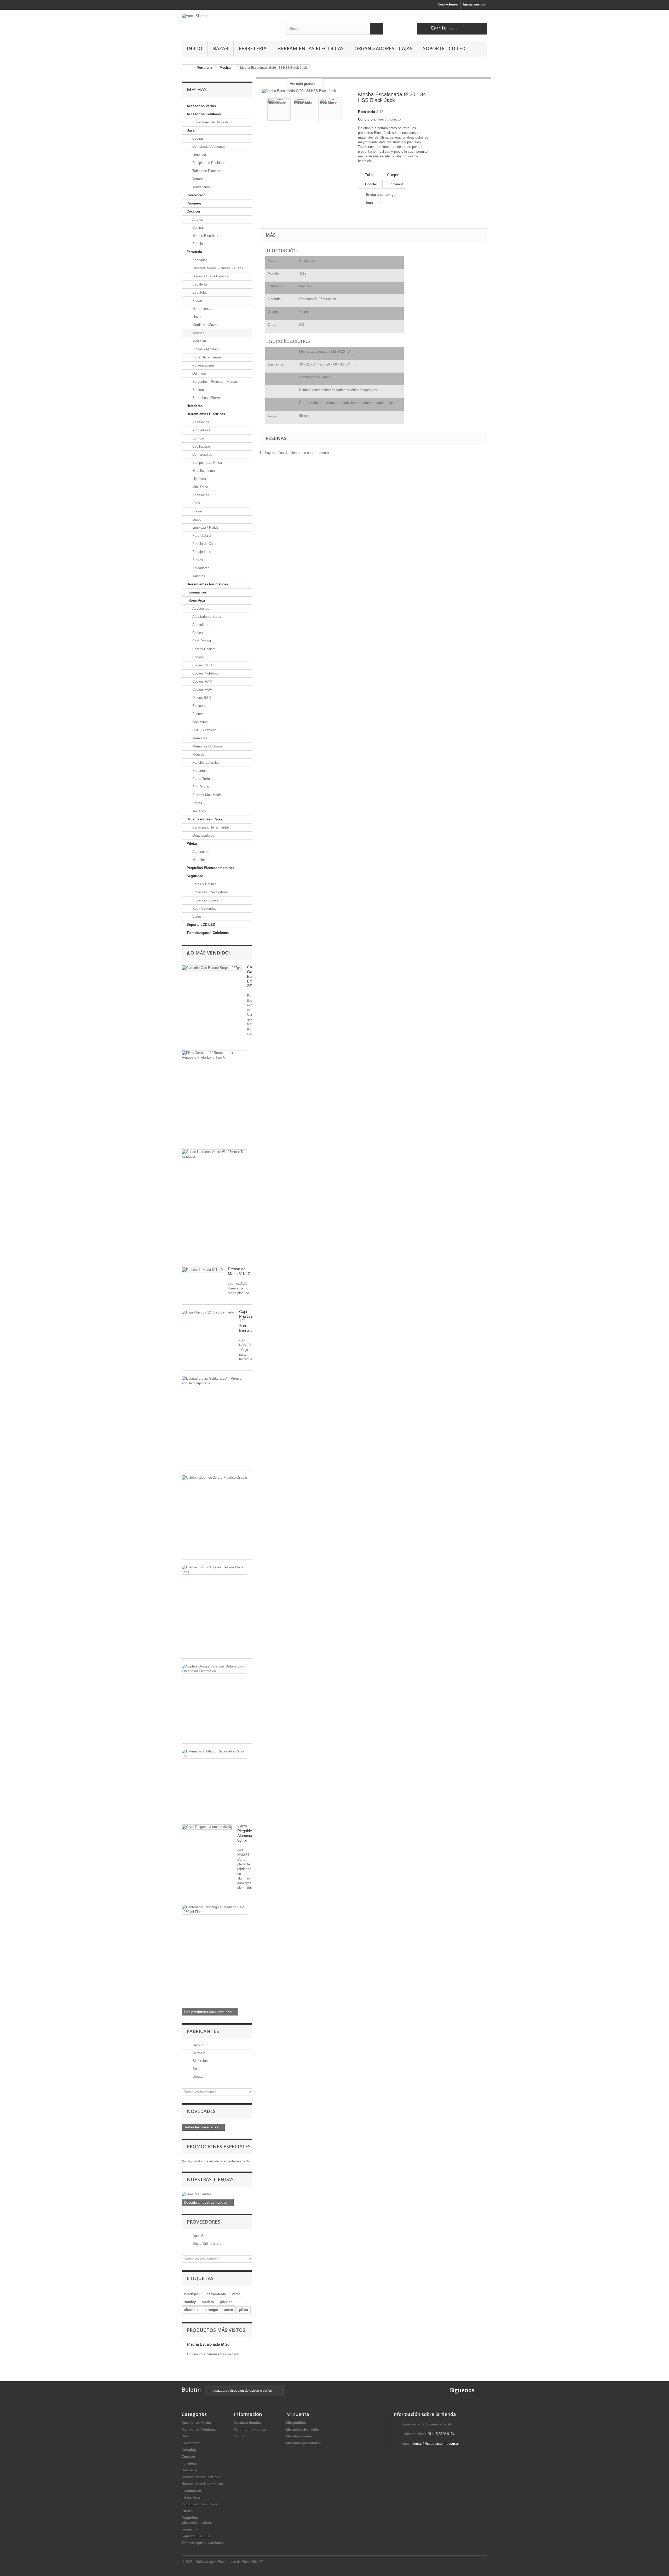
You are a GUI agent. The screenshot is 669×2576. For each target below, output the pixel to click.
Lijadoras (199, 479)
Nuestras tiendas (210, 2179)
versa (236, 2294)
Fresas (197, 301)
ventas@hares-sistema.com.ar (436, 2444)
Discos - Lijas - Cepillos (210, 276)
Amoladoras (201, 430)
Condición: (367, 119)
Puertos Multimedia (206, 795)
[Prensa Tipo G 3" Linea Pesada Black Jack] (214, 1570)
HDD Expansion (204, 730)
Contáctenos (448, 4)
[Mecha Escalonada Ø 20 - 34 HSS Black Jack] (279, 109)
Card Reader (201, 641)
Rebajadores (201, 552)
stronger (211, 2310)
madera (208, 2302)
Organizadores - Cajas (383, 48)
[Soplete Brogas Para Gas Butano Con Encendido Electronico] (214, 1669)
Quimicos (199, 373)
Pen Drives (200, 787)
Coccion (193, 211)
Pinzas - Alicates (205, 349)
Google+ (371, 184)
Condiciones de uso (250, 2429)
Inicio (195, 48)
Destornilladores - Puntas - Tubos (217, 268)
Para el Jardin (202, 536)
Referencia (367, 112)
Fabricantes (203, 2031)
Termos (197, 179)
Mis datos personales (303, 2443)
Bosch (197, 2069)
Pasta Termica (203, 779)
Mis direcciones (299, 2436)
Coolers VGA (202, 690)
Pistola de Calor (204, 544)
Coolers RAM (202, 681)
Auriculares (200, 625)
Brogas (197, 2077)
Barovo (197, 2045)
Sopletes (198, 390)
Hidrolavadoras (203, 471)
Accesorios (200, 422)
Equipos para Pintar (207, 463)
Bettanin (198, 2053)
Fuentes (198, 714)
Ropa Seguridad (204, 908)
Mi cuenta (298, 2414)
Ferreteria (253, 48)
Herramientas (202, 309)
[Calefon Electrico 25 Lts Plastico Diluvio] (214, 1478)
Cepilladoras (201, 446)
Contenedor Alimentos (208, 147)
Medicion (199, 341)
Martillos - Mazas (205, 325)
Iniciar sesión (474, 4)
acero (229, 2310)
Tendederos (201, 187)
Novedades (201, 2111)
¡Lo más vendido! (208, 953)
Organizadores (203, 835)
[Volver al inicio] (187, 68)
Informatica (196, 600)
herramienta (216, 2294)
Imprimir (373, 202)
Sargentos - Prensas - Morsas (215, 382)
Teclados (199, 811)
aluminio (191, 2310)
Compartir (394, 175)
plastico (226, 2302)
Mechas (198, 333)
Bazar (221, 48)
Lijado (196, 519)
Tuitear (370, 175)
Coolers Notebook (205, 673)
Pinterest (396, 184)
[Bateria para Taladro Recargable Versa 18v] (214, 1754)
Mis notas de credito (303, 2429)
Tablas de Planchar (206, 171)
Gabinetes (200, 722)
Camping (194, 203)
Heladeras (195, 406)
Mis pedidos (296, 2423)
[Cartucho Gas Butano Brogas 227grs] (212, 968)
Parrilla (197, 244)
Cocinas (198, 228)
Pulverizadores (203, 365)
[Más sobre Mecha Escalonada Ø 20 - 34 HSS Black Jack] (182, 2345)
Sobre (239, 2436)
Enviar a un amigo (381, 195)
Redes (197, 803)
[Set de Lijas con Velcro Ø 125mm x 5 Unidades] (214, 1154)
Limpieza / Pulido (205, 527)
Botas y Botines (204, 884)
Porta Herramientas (206, 357)
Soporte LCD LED (444, 48)
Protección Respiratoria (209, 892)
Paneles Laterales (205, 762)
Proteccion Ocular (205, 900)
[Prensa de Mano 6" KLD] (202, 1270)
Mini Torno (200, 487)
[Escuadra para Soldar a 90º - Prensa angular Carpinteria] (214, 1381)
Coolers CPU (202, 665)
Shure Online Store (206, 2244)
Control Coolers (203, 649)
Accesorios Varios (201, 106)
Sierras (197, 560)
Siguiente (347, 110)
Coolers (198, 657)
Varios (197, 916)
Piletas (192, 844)
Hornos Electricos (205, 236)
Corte (196, 503)
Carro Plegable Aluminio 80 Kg (245, 1833)
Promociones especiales (219, 2146)
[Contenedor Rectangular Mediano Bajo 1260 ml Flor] (214, 1910)
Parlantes (199, 771)
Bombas (198, 438)
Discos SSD (201, 698)
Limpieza (199, 155)
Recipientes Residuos (208, 163)
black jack (192, 2294)
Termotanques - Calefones (208, 933)
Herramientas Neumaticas (207, 584)
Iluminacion (196, 592)
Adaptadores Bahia (206, 617)
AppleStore (200, 2236)
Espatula (198, 292)
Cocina (197, 138)
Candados (199, 260)
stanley (190, 2302)
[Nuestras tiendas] (217, 2194)
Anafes (197, 219)
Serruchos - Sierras (206, 398)
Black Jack (201, 2061)
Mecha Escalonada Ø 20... (210, 2344)
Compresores (202, 455)
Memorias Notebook (207, 746)
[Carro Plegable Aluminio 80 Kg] (207, 1827)
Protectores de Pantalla (210, 122)
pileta (244, 2310)
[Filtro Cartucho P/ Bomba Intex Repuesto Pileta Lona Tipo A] (214, 1055)
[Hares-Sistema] (230, 20)
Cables (197, 633)
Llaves (197, 317)
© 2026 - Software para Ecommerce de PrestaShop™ (222, 2562)
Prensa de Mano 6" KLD (239, 1271)
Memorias (199, 738)
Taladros (198, 576)
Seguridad (195, 876)
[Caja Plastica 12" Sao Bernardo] (208, 1312)
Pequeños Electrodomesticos (210, 868)
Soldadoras (200, 568)
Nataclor (198, 860)
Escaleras (199, 284)
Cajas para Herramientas (210, 827)
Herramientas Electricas (310, 48)
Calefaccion (196, 195)
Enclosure (199, 706)
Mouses (198, 754)
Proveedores (204, 2222)
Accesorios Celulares (204, 114)
